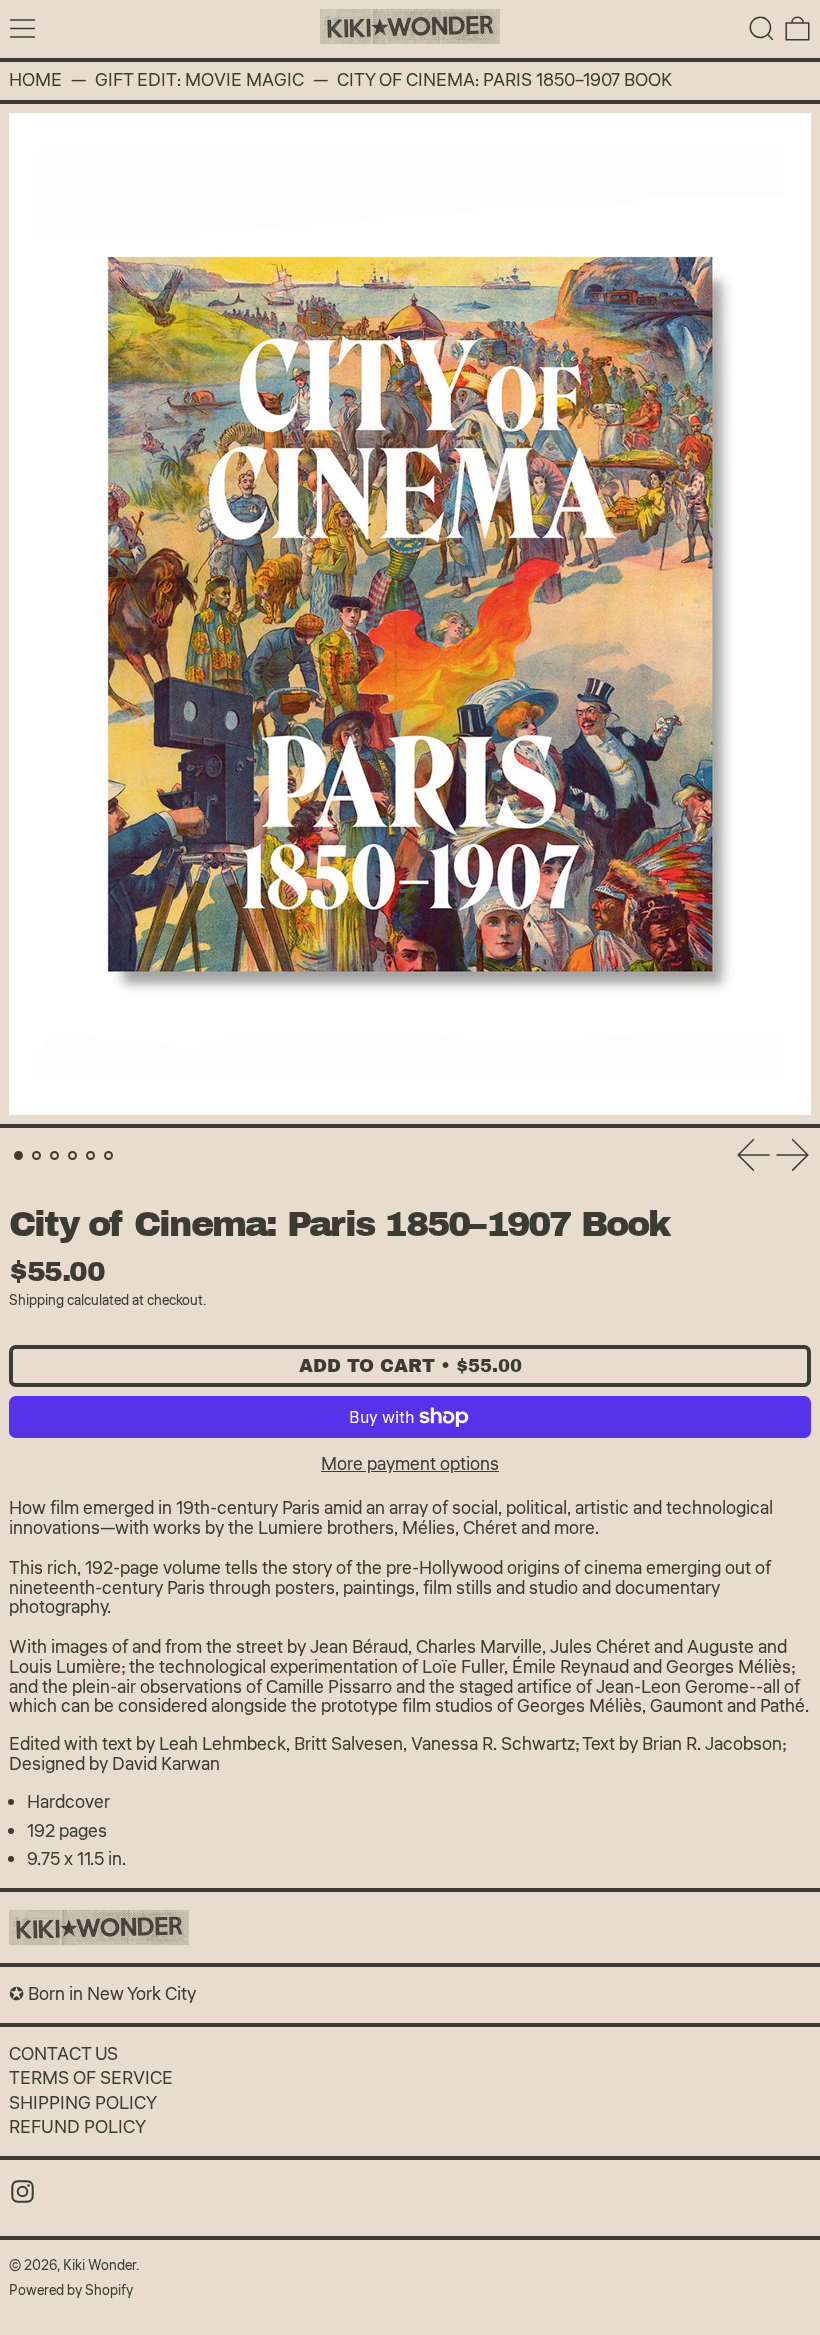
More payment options (410, 1464)
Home (35, 81)
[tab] (18, 1155)
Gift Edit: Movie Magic (199, 81)
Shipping (36, 1300)
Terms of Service (91, 2078)
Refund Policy (77, 2127)
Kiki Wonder (99, 2265)
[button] (761, 28)
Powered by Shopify (71, 2290)
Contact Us (63, 2054)
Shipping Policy (83, 2103)
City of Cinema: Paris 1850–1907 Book (504, 81)
